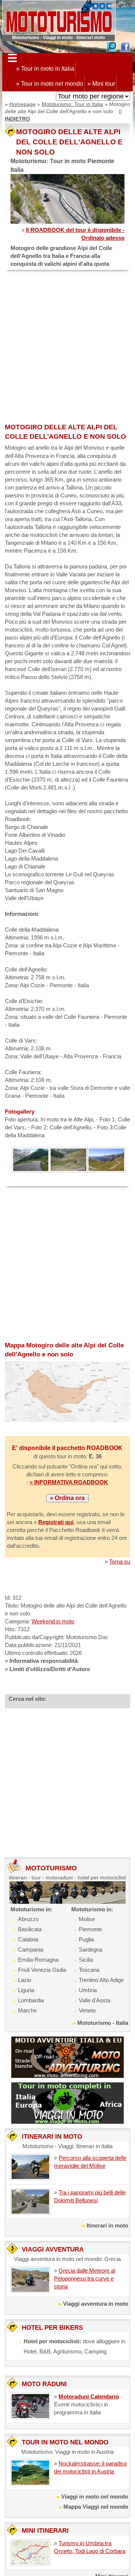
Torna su (120, 1562)
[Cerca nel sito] (111, 46)
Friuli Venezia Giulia (42, 1970)
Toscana (89, 1970)
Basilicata (30, 1929)
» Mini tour (101, 84)
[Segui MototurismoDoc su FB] (125, 46)
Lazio (25, 1980)
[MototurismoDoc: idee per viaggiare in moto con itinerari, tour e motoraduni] (59, 17)
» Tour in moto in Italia (45, 69)
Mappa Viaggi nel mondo (96, 2507)
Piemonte (90, 1929)
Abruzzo (28, 1919)
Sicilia (86, 1960)
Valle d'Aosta (94, 2000)
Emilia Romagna (38, 1960)
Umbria (88, 1990)
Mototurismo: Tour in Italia (72, 104)
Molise (87, 1919)
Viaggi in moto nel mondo (95, 2496)
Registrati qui (56, 1522)
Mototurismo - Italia (103, 2023)
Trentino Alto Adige (101, 1980)
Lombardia (31, 2000)
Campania (31, 1949)
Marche (27, 2010)
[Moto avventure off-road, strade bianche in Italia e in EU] (67, 2057)
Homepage (22, 104)
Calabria (28, 1939)
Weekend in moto (53, 1621)
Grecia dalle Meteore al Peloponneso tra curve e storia (85, 2278)
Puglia (86, 1939)
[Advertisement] (67, 347)
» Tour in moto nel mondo (50, 84)
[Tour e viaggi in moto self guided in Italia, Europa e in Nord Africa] (67, 2102)
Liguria (26, 1990)
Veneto (87, 2010)
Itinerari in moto (107, 2225)
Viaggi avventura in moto (96, 2304)
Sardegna (91, 1949)
